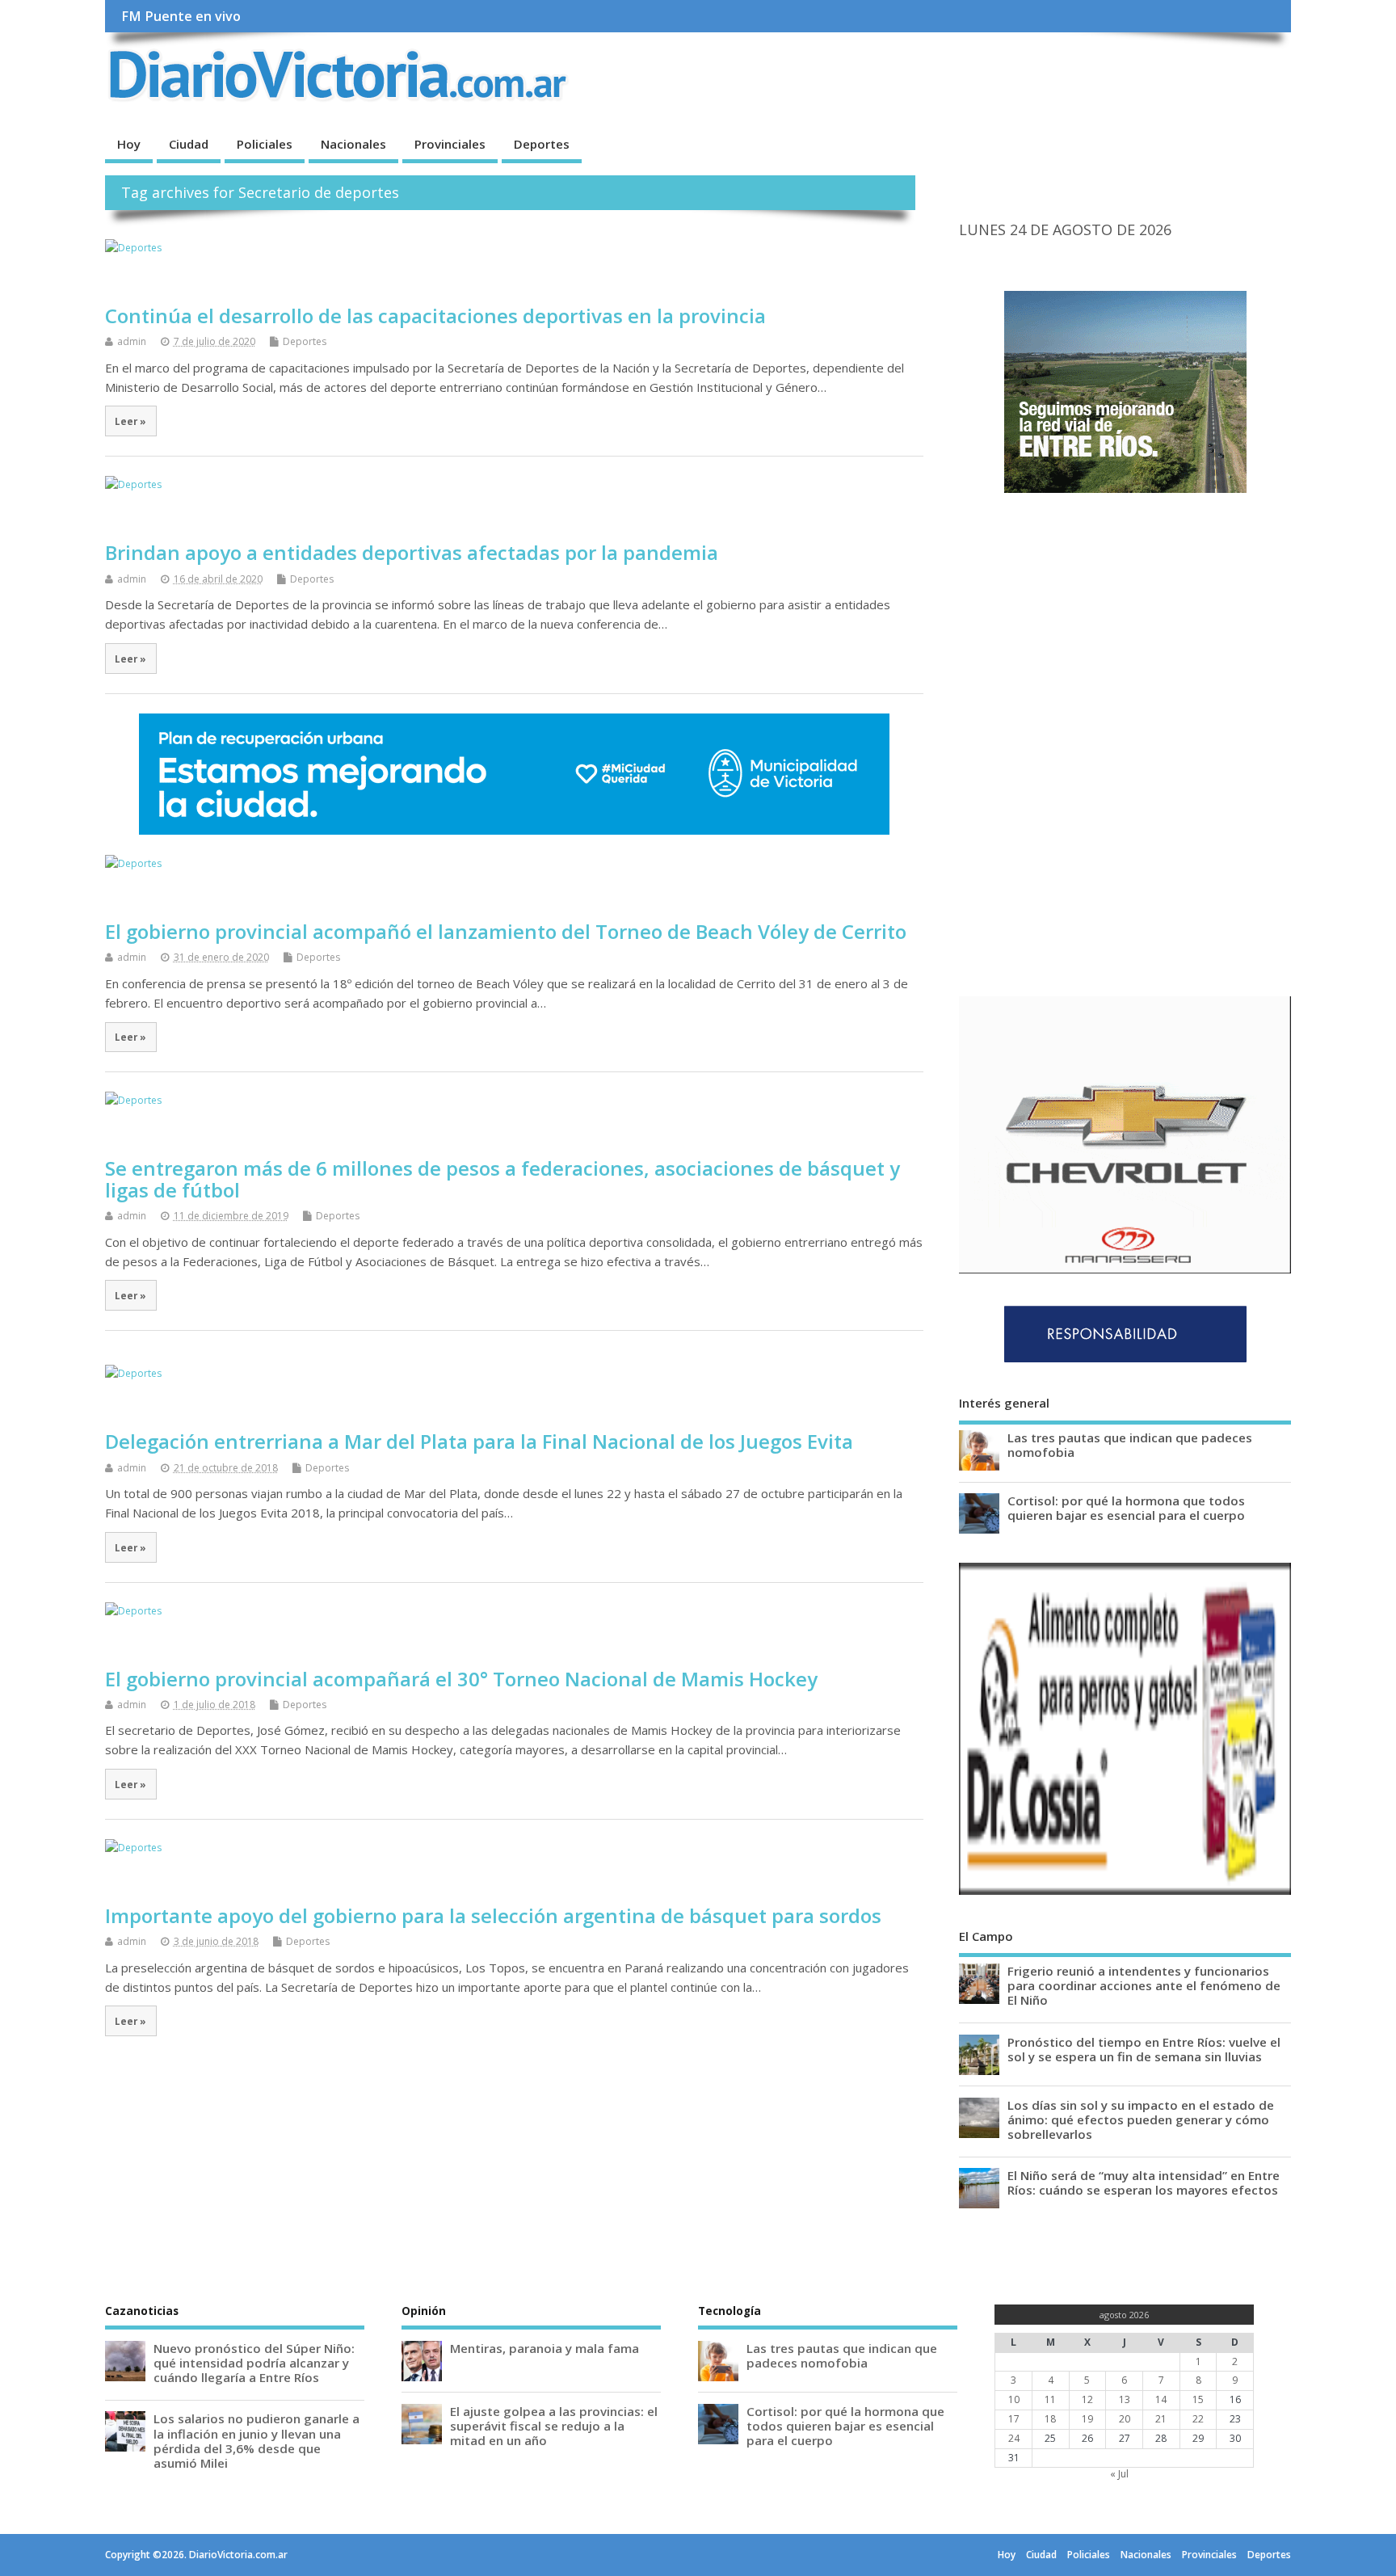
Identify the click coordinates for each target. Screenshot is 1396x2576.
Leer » (130, 421)
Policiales (265, 144)
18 (1050, 2419)
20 (1125, 2419)
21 (1161, 2419)
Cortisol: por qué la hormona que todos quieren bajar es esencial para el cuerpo (1126, 1508)
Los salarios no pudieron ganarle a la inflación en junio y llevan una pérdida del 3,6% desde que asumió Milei (256, 2441)
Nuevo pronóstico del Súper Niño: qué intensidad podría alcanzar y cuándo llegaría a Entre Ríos (254, 2363)
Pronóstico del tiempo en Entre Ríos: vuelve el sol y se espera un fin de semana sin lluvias (1144, 2049)
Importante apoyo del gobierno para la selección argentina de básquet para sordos (493, 1915)
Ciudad (189, 144)
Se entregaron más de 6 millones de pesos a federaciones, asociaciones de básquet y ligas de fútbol (502, 1179)
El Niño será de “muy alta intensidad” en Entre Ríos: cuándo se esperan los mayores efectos (1144, 2182)
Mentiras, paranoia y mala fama (545, 2348)
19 (1087, 2419)
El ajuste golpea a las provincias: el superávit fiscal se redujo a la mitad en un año (554, 2426)
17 (1014, 2419)
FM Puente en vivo (181, 16)
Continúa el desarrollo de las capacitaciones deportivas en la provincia (435, 316)
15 (1198, 2399)
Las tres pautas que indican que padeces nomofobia (1130, 1445)
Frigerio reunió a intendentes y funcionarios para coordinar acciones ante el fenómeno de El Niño (1144, 1985)
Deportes (542, 144)
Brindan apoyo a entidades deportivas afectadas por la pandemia (414, 552)
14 (1161, 2399)
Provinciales (450, 144)
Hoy (129, 144)
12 (1087, 2399)
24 (1014, 2438)
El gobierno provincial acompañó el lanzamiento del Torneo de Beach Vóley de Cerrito (506, 931)
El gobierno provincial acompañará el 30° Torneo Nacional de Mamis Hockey (461, 1679)
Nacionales (353, 144)
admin (132, 341)
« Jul (1119, 2474)
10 (1014, 2399)
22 (1198, 2419)
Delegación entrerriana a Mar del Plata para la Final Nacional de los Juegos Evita (479, 1441)
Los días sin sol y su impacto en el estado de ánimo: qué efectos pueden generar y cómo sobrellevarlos (1141, 2119)
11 (1050, 2399)
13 (1125, 2399)
